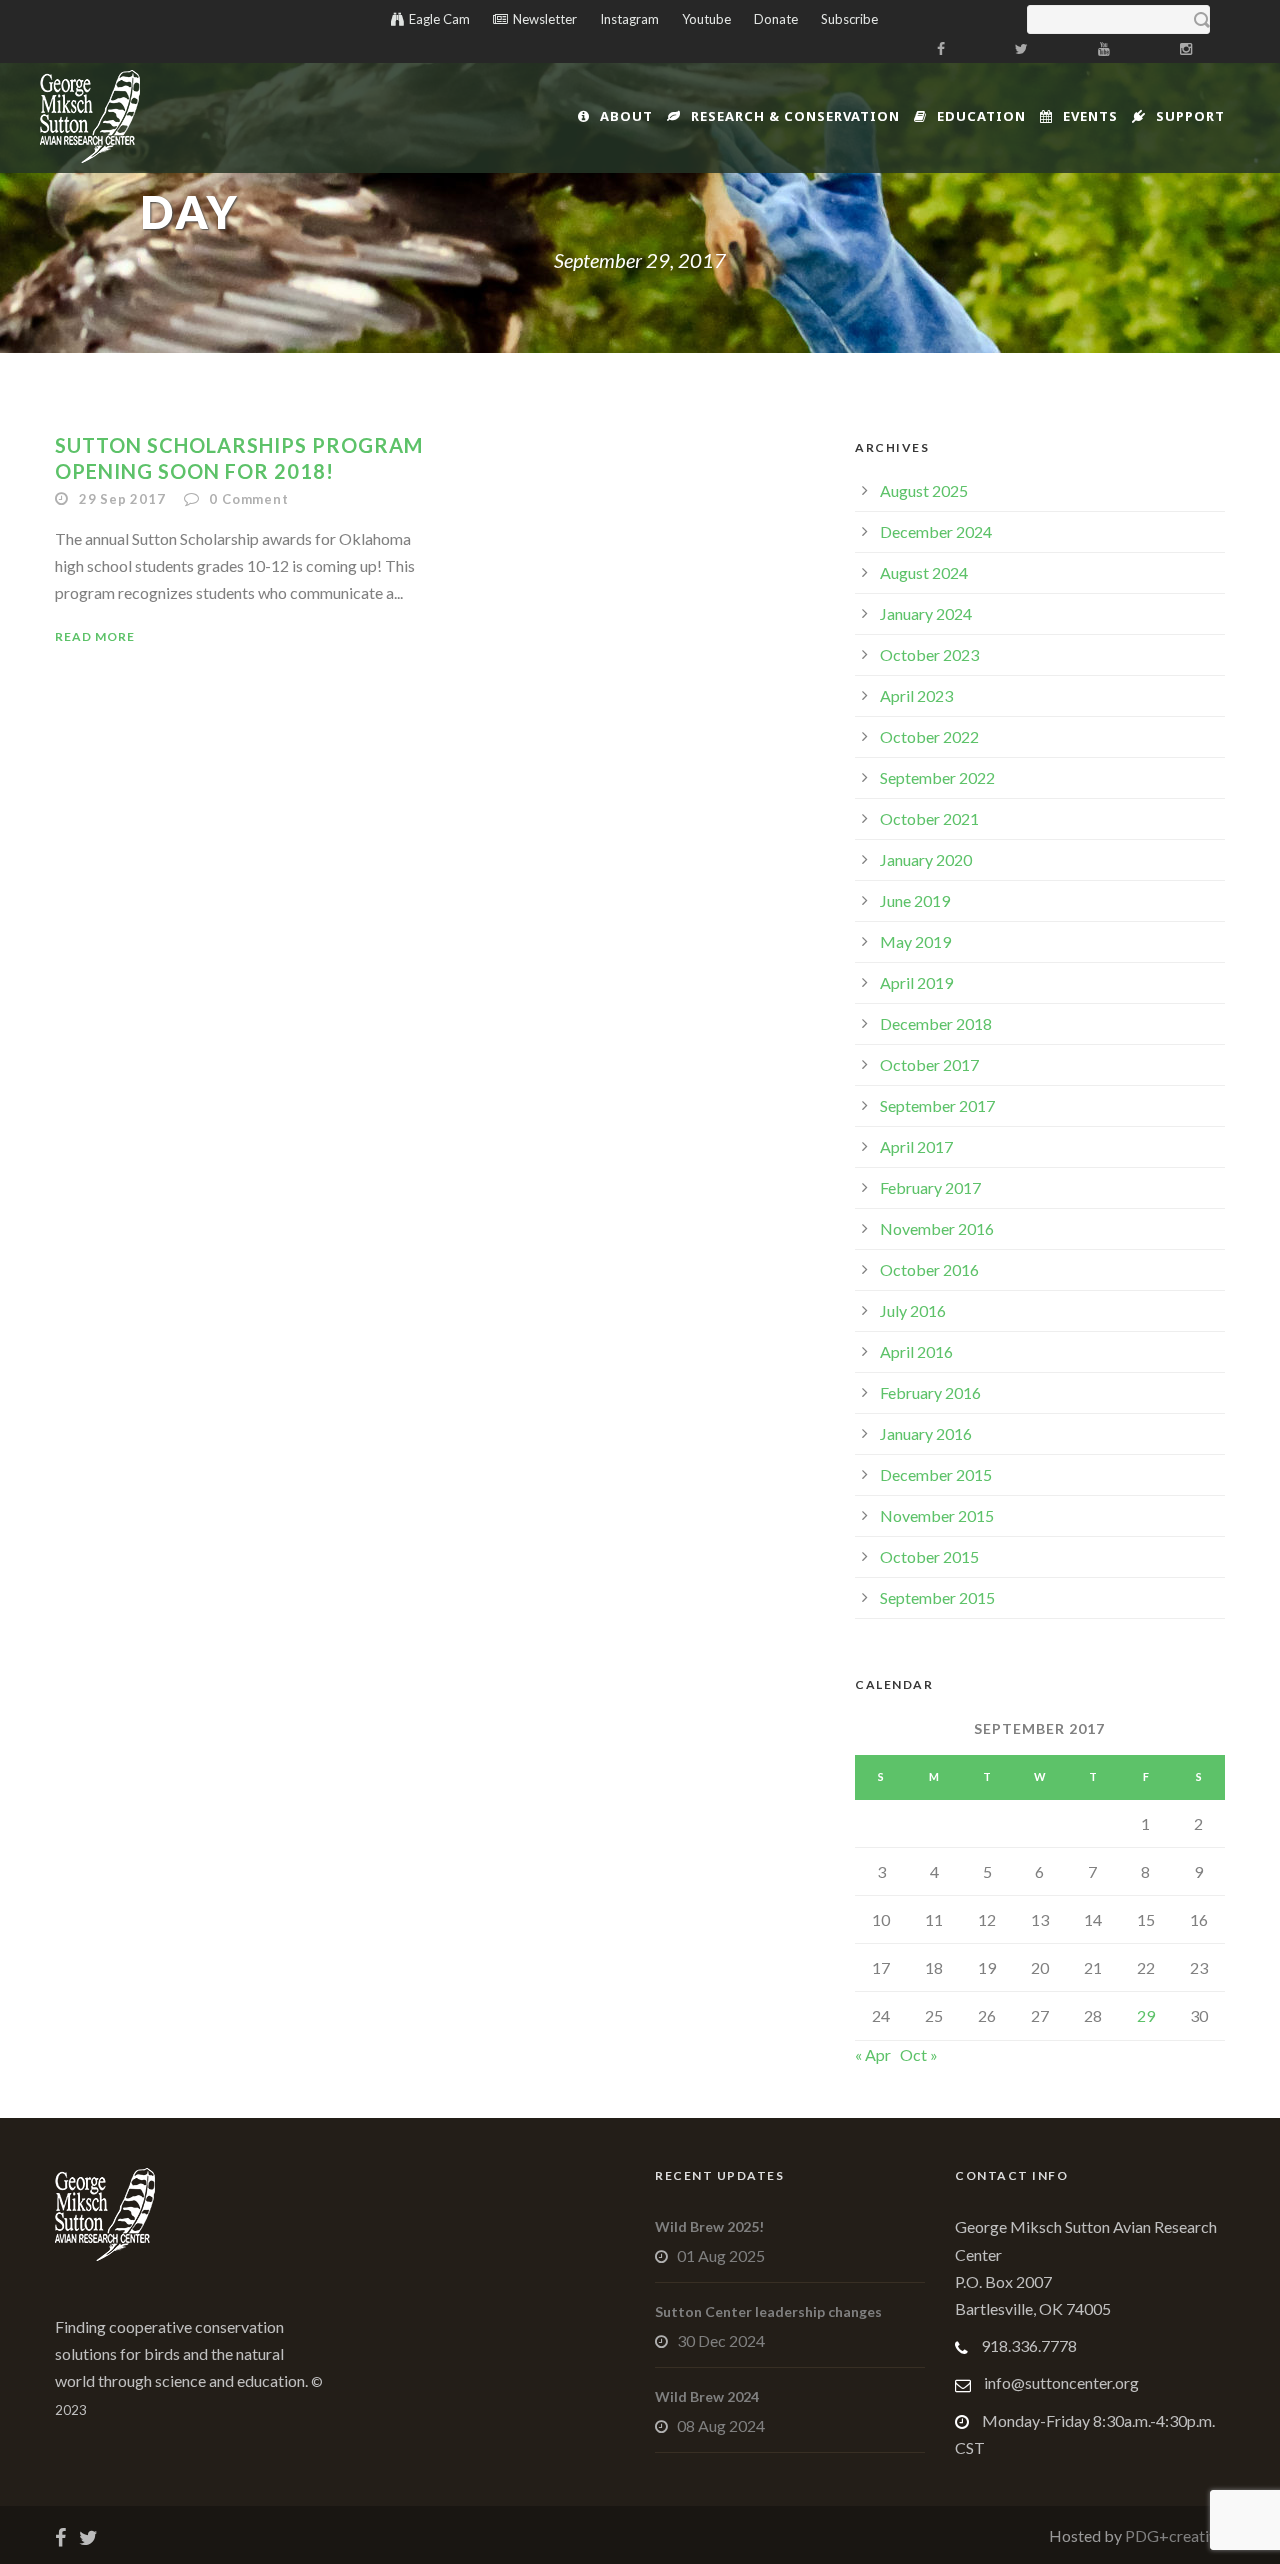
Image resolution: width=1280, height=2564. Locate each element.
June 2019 (915, 900)
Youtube (706, 19)
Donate (776, 19)
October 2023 (929, 654)
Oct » (919, 2054)
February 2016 (930, 1392)
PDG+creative (1173, 2535)
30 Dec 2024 (721, 2340)
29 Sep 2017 (122, 499)
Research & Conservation (795, 116)
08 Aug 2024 (721, 2425)
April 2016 (916, 1351)
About (626, 116)
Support (1190, 116)
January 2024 (926, 613)
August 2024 (924, 572)
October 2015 (929, 1556)
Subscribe (849, 19)
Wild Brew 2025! (709, 2226)
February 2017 (930, 1187)
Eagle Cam (439, 19)
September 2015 (937, 1597)
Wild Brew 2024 (707, 2396)
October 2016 (929, 1269)
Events (1090, 116)
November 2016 (937, 1228)
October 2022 (929, 736)
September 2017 (937, 1105)
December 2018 (936, 1023)
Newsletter (545, 19)
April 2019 (916, 982)
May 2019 (915, 941)
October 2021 (929, 818)
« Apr (873, 2054)
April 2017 (916, 1146)
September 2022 (937, 777)
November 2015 (937, 1515)
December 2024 (936, 531)
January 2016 (926, 1433)
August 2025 (924, 490)
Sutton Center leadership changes (768, 2311)
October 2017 (929, 1064)
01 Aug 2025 (721, 2255)
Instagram (629, 19)
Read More (95, 636)
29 (1146, 2015)
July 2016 (913, 1310)
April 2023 (916, 695)
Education (981, 116)
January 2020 (926, 859)
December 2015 (936, 1474)
